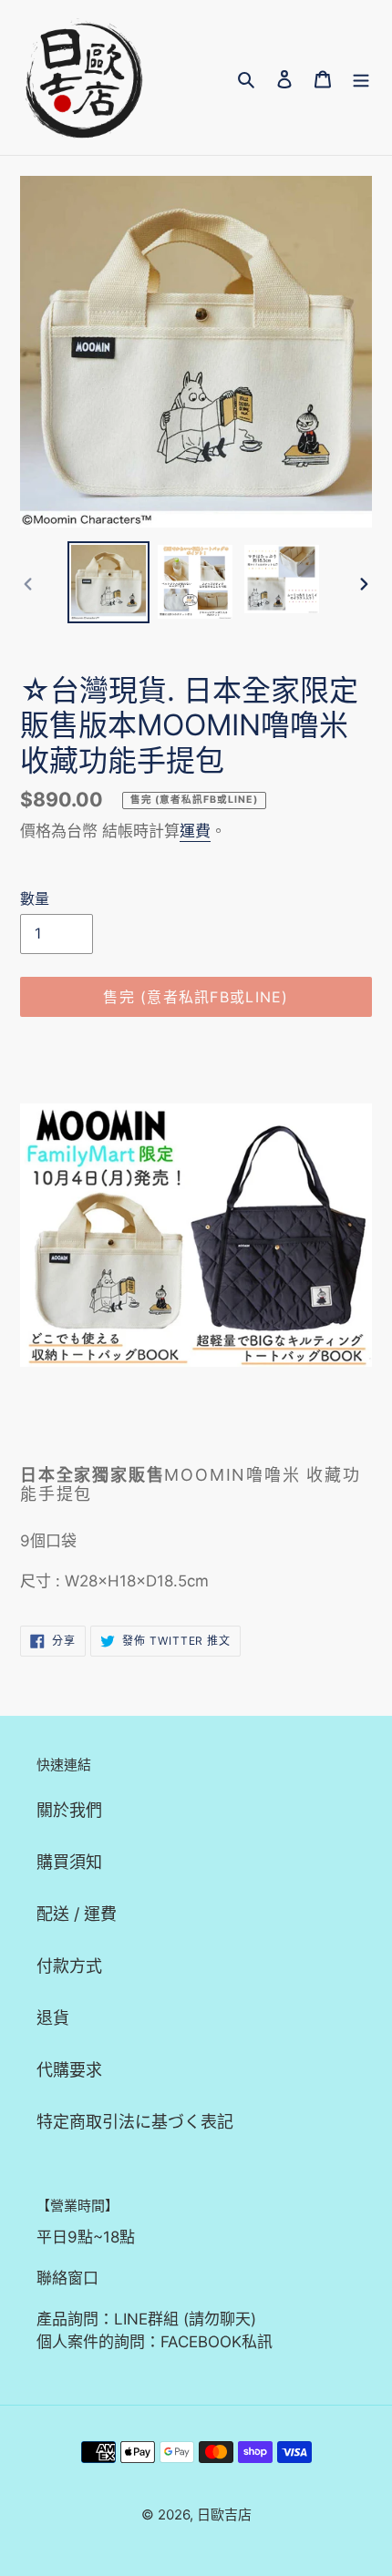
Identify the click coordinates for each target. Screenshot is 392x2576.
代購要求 (69, 2070)
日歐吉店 (224, 2514)
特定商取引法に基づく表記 (135, 2122)
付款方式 (69, 1966)
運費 (195, 831)
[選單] (361, 78)
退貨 (53, 2018)
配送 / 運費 (77, 1914)
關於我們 (69, 1810)
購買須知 (69, 1862)
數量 (35, 898)
